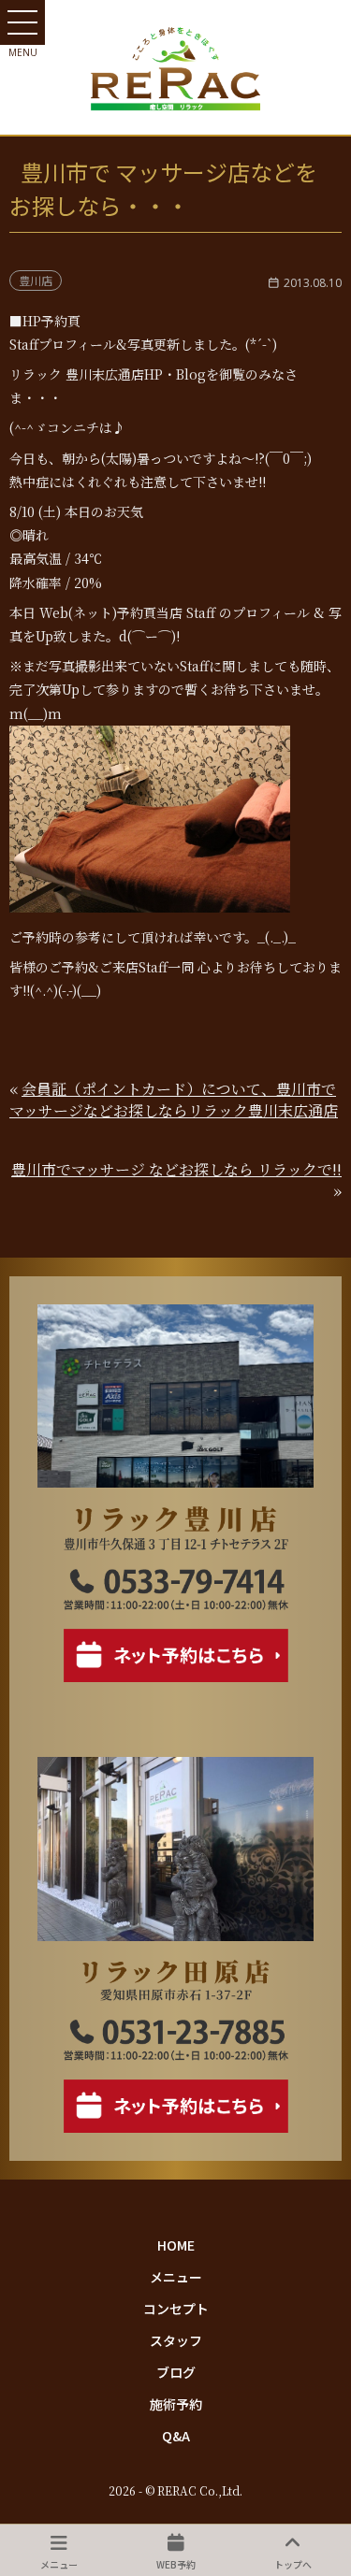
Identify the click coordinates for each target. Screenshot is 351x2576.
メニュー (176, 2277)
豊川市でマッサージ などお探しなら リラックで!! (176, 1169)
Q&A (176, 2436)
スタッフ (176, 2340)
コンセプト (176, 2309)
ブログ (176, 2372)
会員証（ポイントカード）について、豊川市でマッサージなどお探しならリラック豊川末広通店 (174, 1100)
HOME (176, 2245)
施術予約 (176, 2404)
